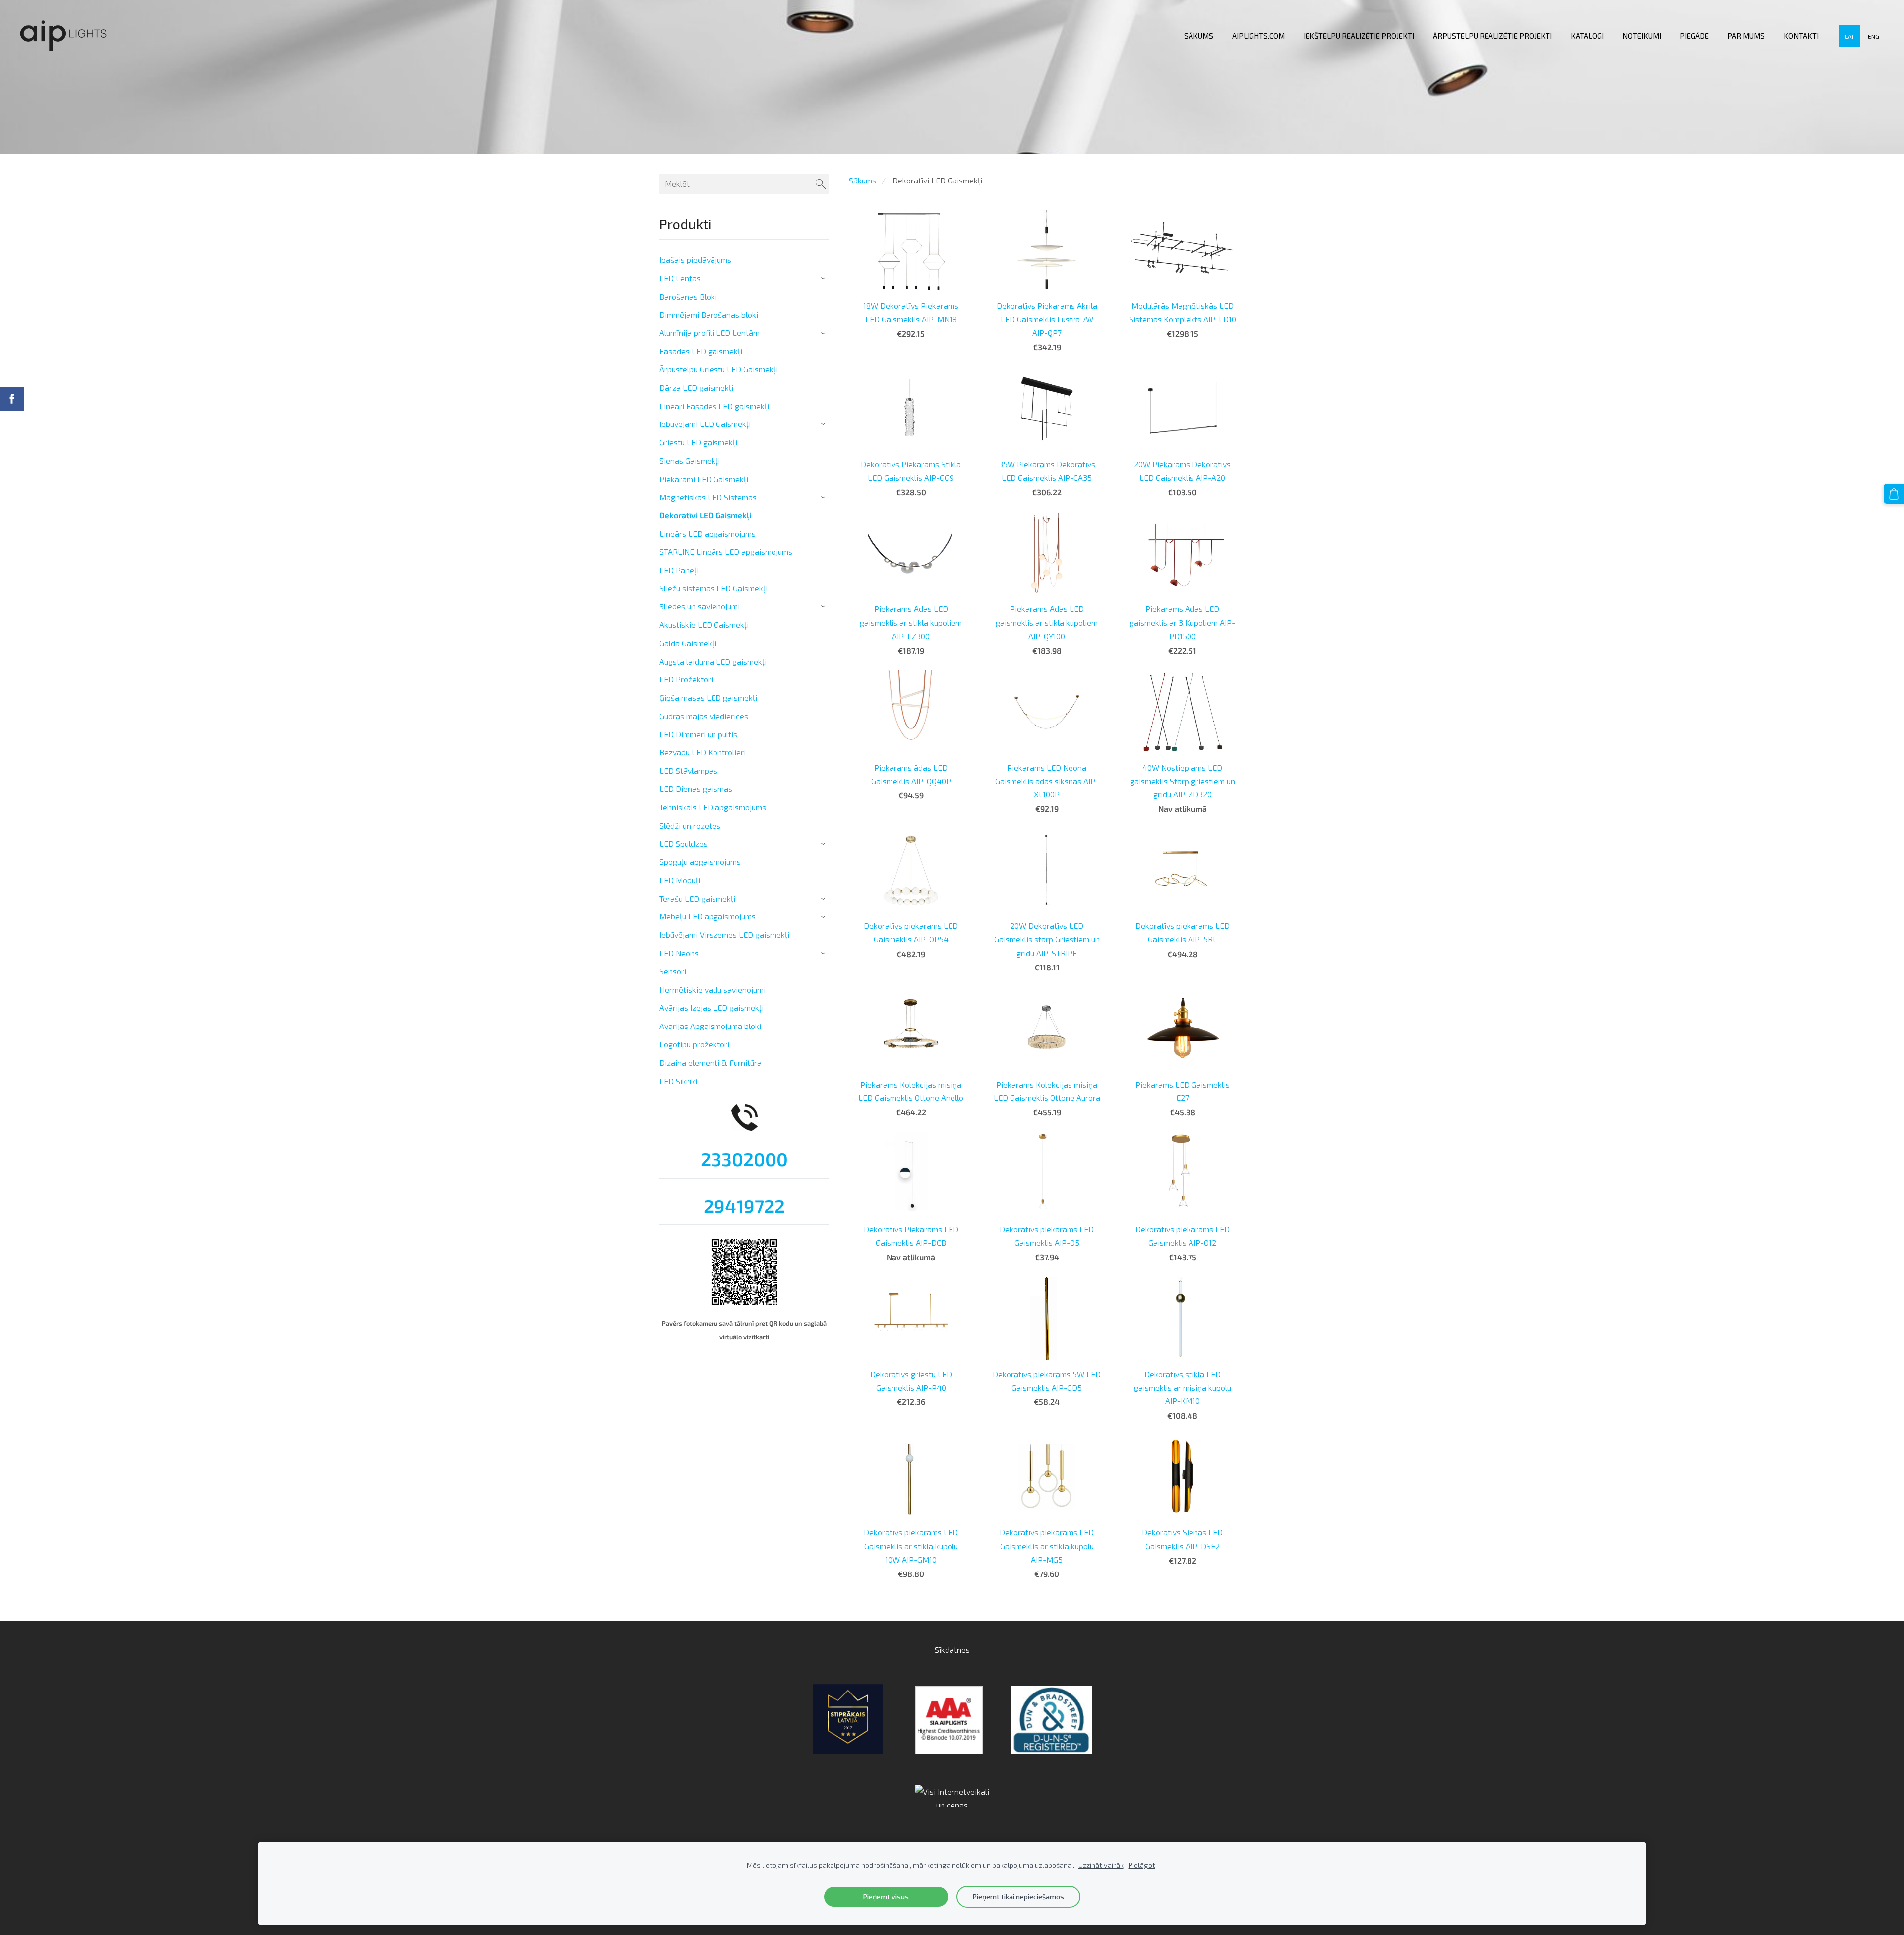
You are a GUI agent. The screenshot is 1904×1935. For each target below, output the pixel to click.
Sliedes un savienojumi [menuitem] (700, 606)
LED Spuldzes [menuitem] (684, 843)
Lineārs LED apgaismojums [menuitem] (708, 533)
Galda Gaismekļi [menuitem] (688, 643)
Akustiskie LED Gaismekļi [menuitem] (704, 625)
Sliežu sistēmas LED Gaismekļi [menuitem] (714, 588)
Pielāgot (1142, 1865)
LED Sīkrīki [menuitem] (678, 1081)
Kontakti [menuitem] (1801, 36)
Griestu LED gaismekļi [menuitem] (698, 442)
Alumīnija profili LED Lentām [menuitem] (710, 333)
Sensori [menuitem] (673, 971)
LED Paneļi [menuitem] (679, 570)
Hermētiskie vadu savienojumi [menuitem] (713, 990)
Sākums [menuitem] (1199, 36)
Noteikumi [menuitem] (1642, 36)
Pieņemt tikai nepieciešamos (1018, 1897)
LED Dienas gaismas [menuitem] (696, 789)
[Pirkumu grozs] (1894, 494)
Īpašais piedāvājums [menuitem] (695, 260)
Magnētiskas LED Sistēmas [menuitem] (708, 497)
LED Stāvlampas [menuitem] (688, 770)
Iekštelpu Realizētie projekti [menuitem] (1359, 36)
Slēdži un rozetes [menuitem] (690, 825)
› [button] (824, 278)
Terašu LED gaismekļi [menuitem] (697, 898)
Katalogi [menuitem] (1587, 36)
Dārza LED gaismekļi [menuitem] (696, 388)
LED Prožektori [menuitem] (686, 679)
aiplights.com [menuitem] (1258, 36)
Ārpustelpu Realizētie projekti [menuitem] (1492, 36)
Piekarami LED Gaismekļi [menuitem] (704, 479)
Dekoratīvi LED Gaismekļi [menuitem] (705, 515)
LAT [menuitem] (1850, 36)
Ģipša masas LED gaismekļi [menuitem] (708, 697)
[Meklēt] (821, 184)
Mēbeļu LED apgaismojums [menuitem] (708, 916)
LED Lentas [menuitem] (680, 278)
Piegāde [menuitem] (1694, 36)
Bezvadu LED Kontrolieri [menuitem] (703, 752)
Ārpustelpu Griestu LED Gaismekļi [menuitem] (719, 369)
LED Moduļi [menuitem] (680, 880)
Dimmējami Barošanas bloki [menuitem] (709, 315)
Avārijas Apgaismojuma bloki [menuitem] (710, 1026)
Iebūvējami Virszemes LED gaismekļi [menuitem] (724, 935)
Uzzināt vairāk (1101, 1865)
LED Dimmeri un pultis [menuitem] (698, 734)
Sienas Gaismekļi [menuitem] (690, 460)
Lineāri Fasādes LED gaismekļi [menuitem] (714, 406)
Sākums (863, 180)
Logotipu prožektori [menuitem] (694, 1044)
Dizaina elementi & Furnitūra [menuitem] (711, 1062)
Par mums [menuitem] (1746, 36)
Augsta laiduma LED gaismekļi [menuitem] (713, 661)
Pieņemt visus (886, 1897)
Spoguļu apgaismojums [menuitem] (700, 862)
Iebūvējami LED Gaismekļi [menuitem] (705, 424)
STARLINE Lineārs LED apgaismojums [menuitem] (726, 552)
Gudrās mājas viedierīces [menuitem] (704, 716)
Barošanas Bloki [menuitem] (688, 296)
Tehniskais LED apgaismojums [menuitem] (713, 807)
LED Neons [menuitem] (679, 953)
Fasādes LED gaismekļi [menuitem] (701, 351)
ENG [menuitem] (1874, 36)
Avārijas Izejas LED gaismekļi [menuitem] (712, 1007)
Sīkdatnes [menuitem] (952, 1650)
